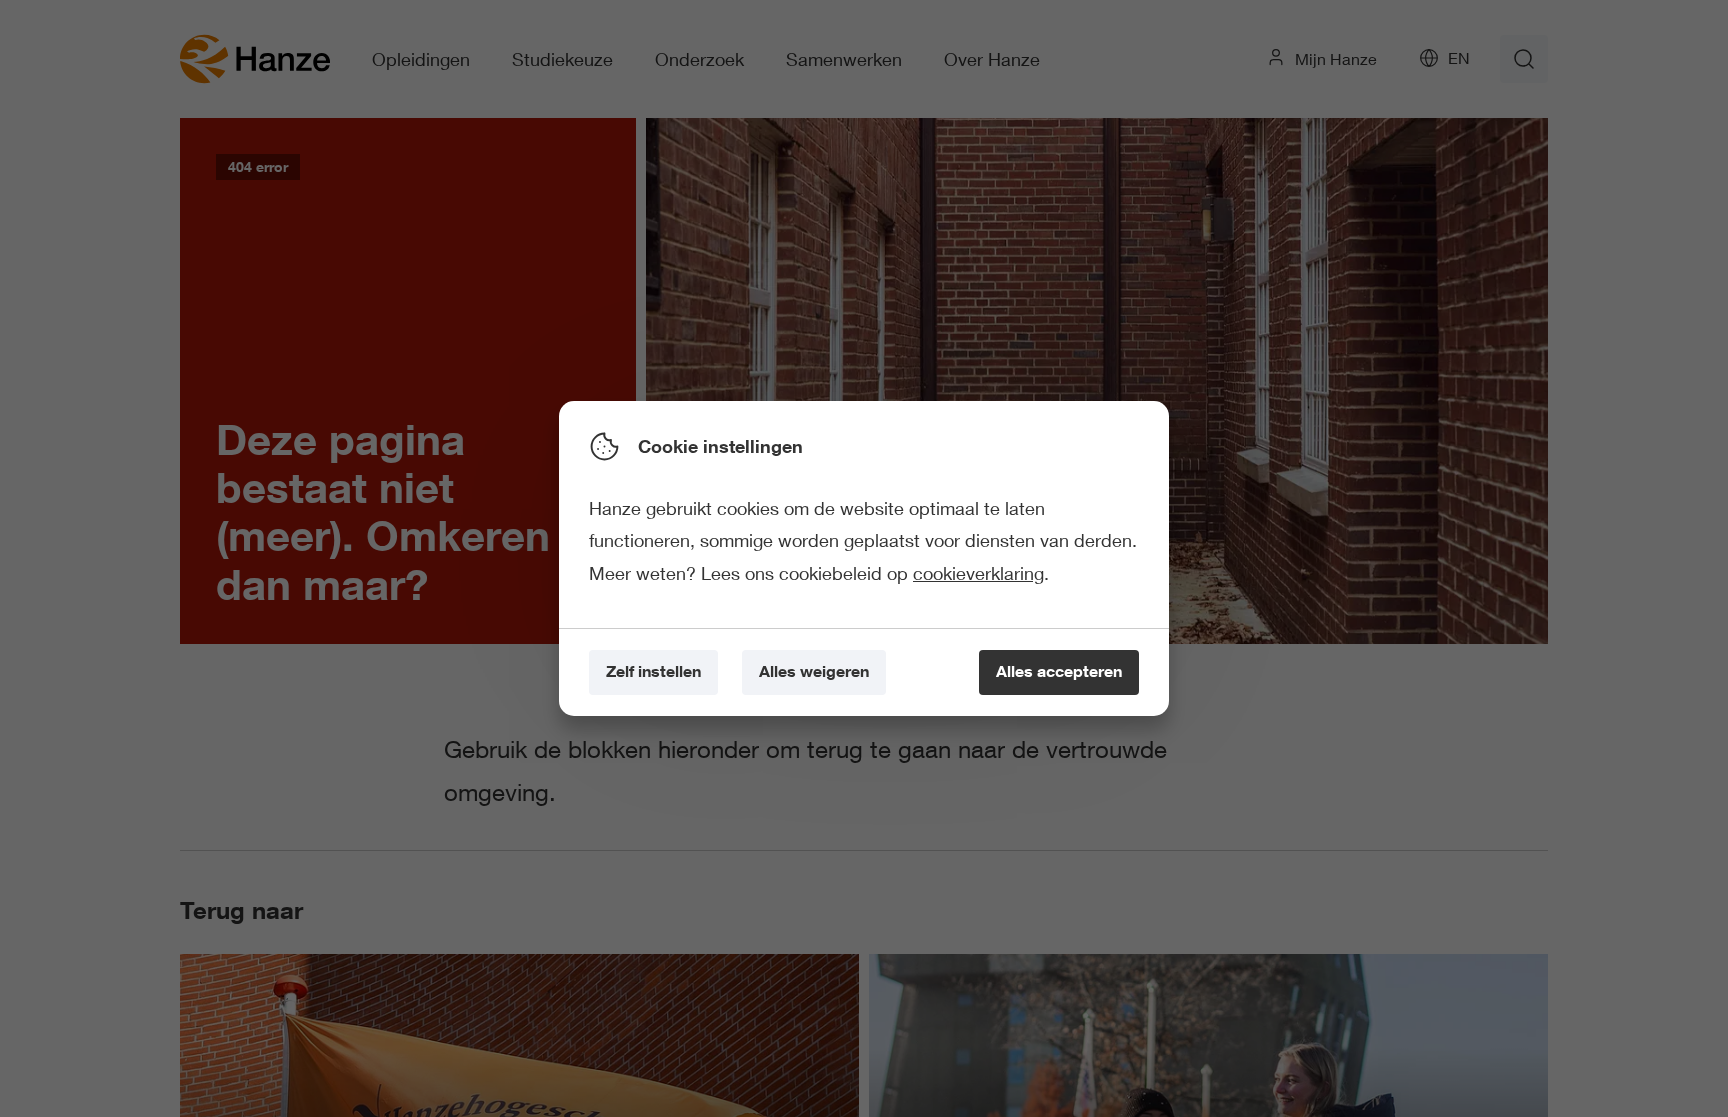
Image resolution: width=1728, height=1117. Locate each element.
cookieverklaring (978, 573)
